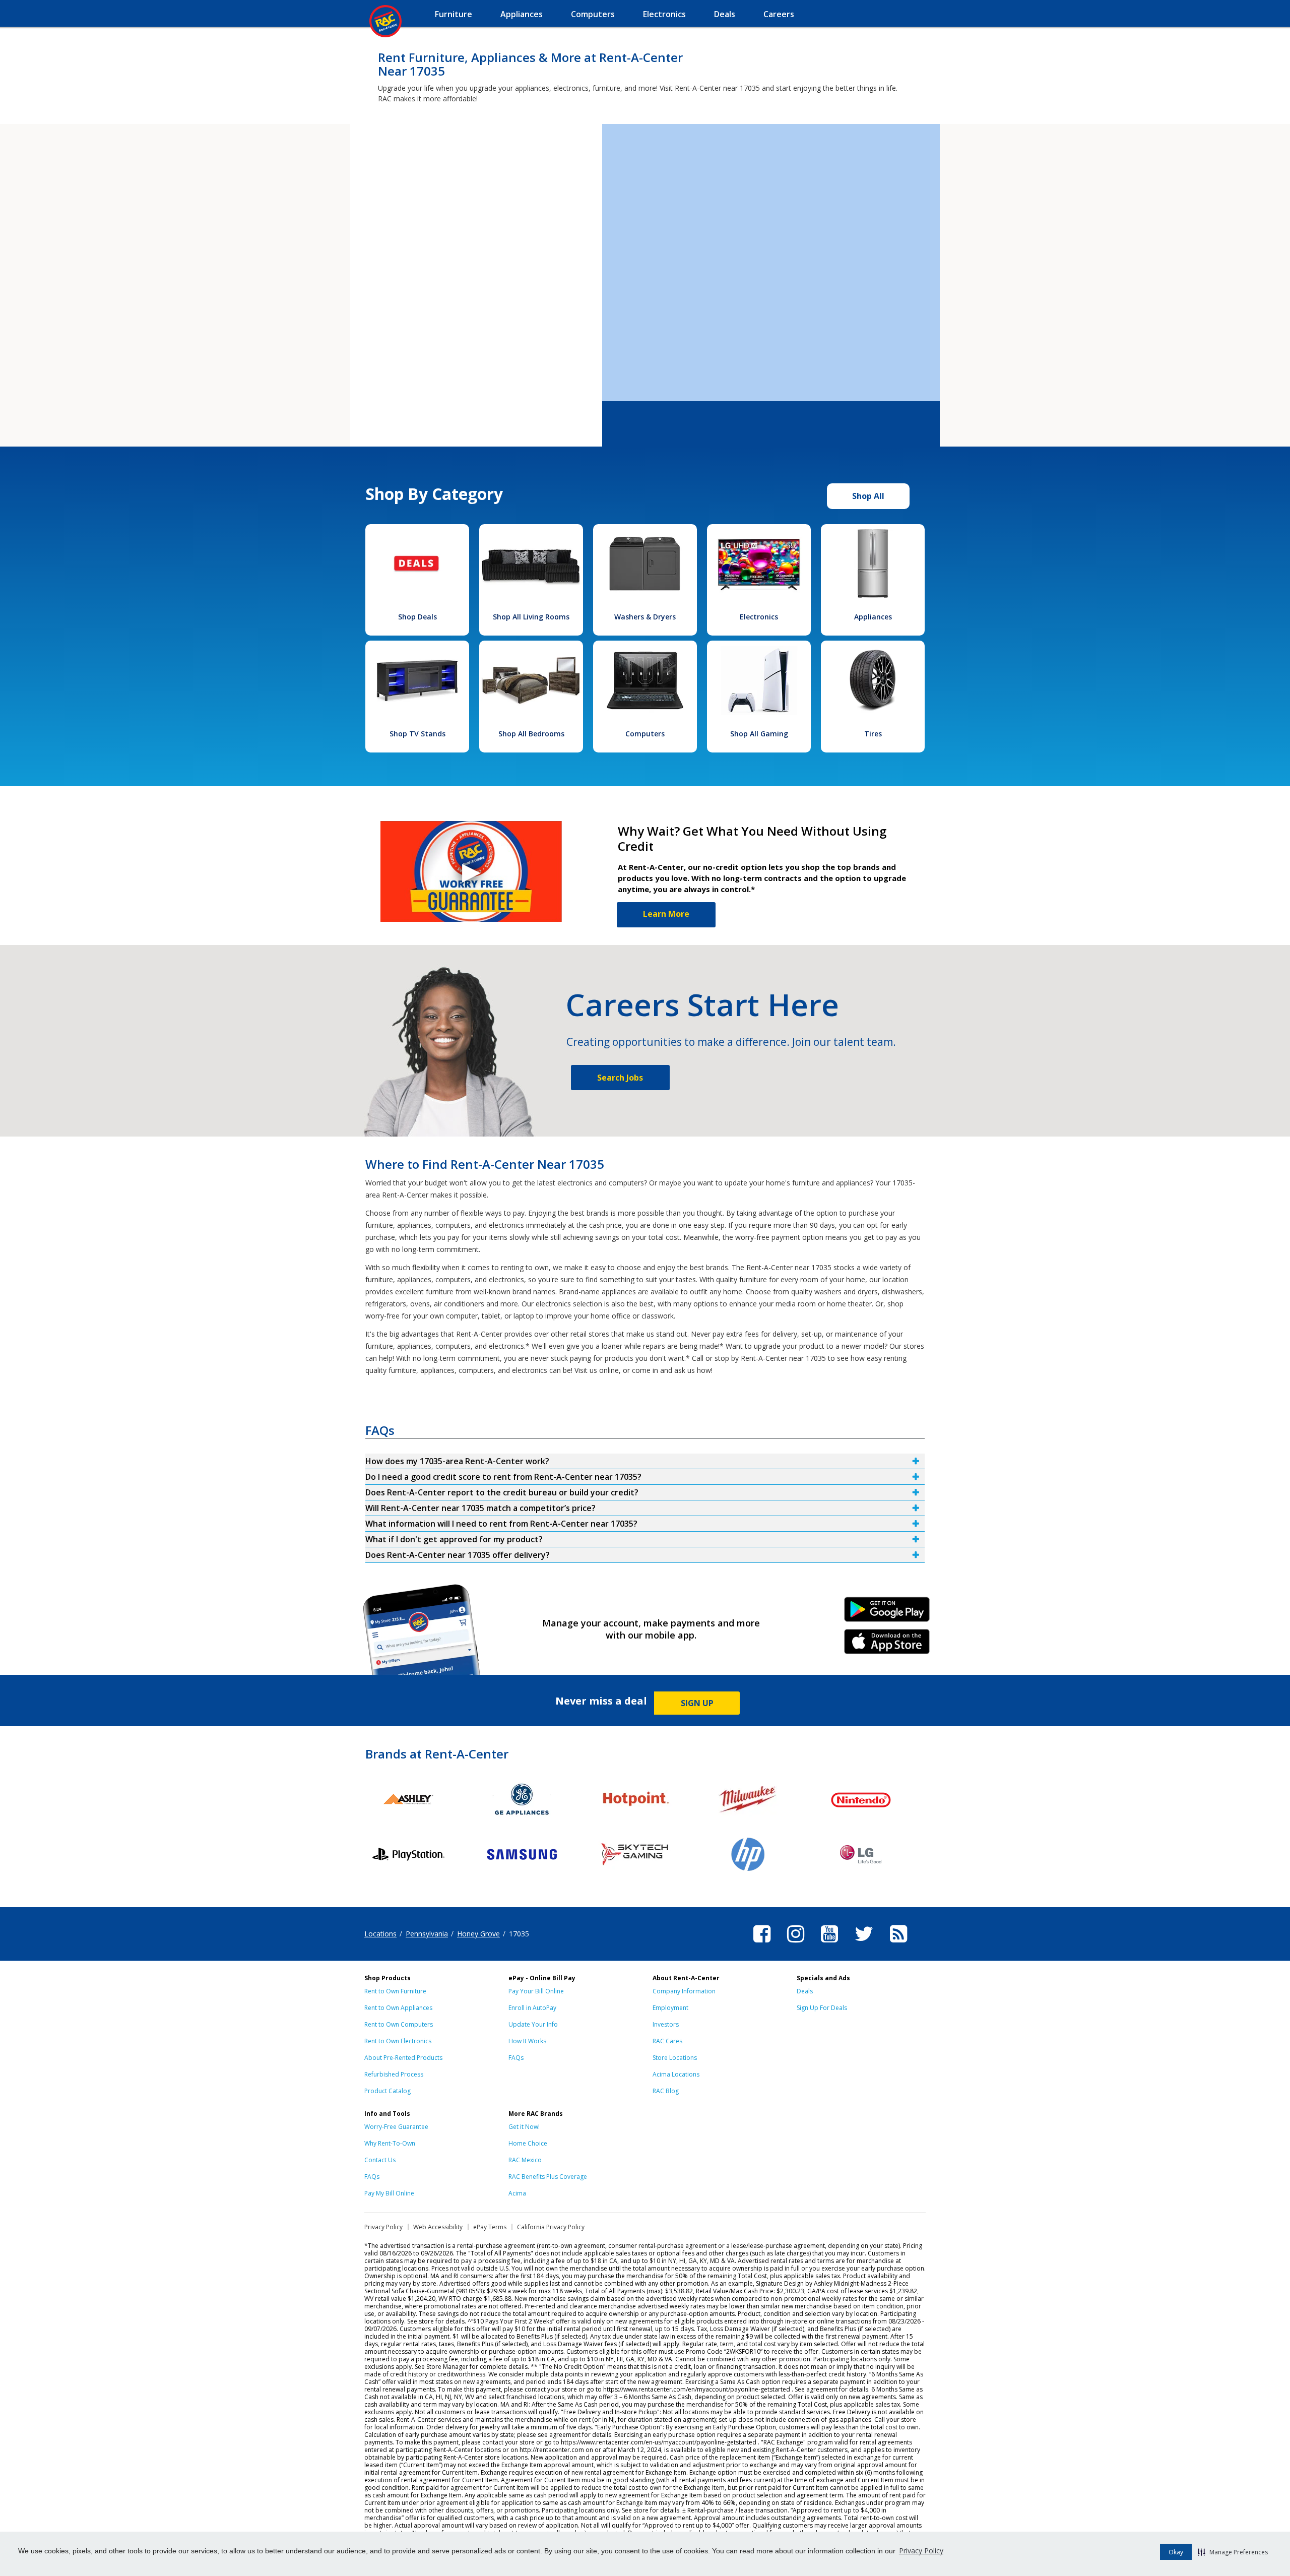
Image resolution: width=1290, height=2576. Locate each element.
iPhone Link (887, 1645)
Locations (380, 1934)
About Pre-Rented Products (403, 2058)
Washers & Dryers (645, 617)
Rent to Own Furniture (395, 1991)
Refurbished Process (394, 2074)
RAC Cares (667, 2041)
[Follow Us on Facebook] (762, 1944)
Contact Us (380, 2160)
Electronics (759, 617)
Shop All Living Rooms (531, 617)
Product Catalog (388, 2091)
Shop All (868, 496)
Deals (805, 1991)
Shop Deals (417, 617)
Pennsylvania (427, 1934)
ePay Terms (490, 2227)
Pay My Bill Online (389, 2193)
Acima (517, 2193)
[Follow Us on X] (864, 1944)
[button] (1233, 2552)
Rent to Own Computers (399, 2024)
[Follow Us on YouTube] (829, 1944)
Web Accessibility (438, 2227)
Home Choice (528, 2143)
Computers (645, 734)
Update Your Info (533, 2024)
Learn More (666, 914)
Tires (873, 734)
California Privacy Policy (551, 2227)
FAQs (516, 2058)
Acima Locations (676, 2074)
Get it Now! (524, 2127)
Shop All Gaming (759, 734)
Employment (670, 2008)
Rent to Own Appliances (398, 2008)
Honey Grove (478, 1934)
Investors (666, 2024)
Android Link (887, 1613)
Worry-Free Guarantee (396, 2127)
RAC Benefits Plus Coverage (548, 2177)
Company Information (684, 1991)
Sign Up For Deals (822, 2008)
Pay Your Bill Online (536, 1991)
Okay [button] (1176, 2552)
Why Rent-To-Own (390, 2143)
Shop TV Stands (417, 734)
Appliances (873, 617)
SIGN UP (697, 1703)
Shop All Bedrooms (531, 734)
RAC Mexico (525, 2160)
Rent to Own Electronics (398, 2041)
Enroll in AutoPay (532, 2008)
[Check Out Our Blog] (898, 1944)
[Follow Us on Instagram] (796, 1944)
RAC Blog (666, 2091)
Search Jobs (620, 1078)
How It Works (527, 2041)
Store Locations (675, 2058)
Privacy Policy (921, 2551)
